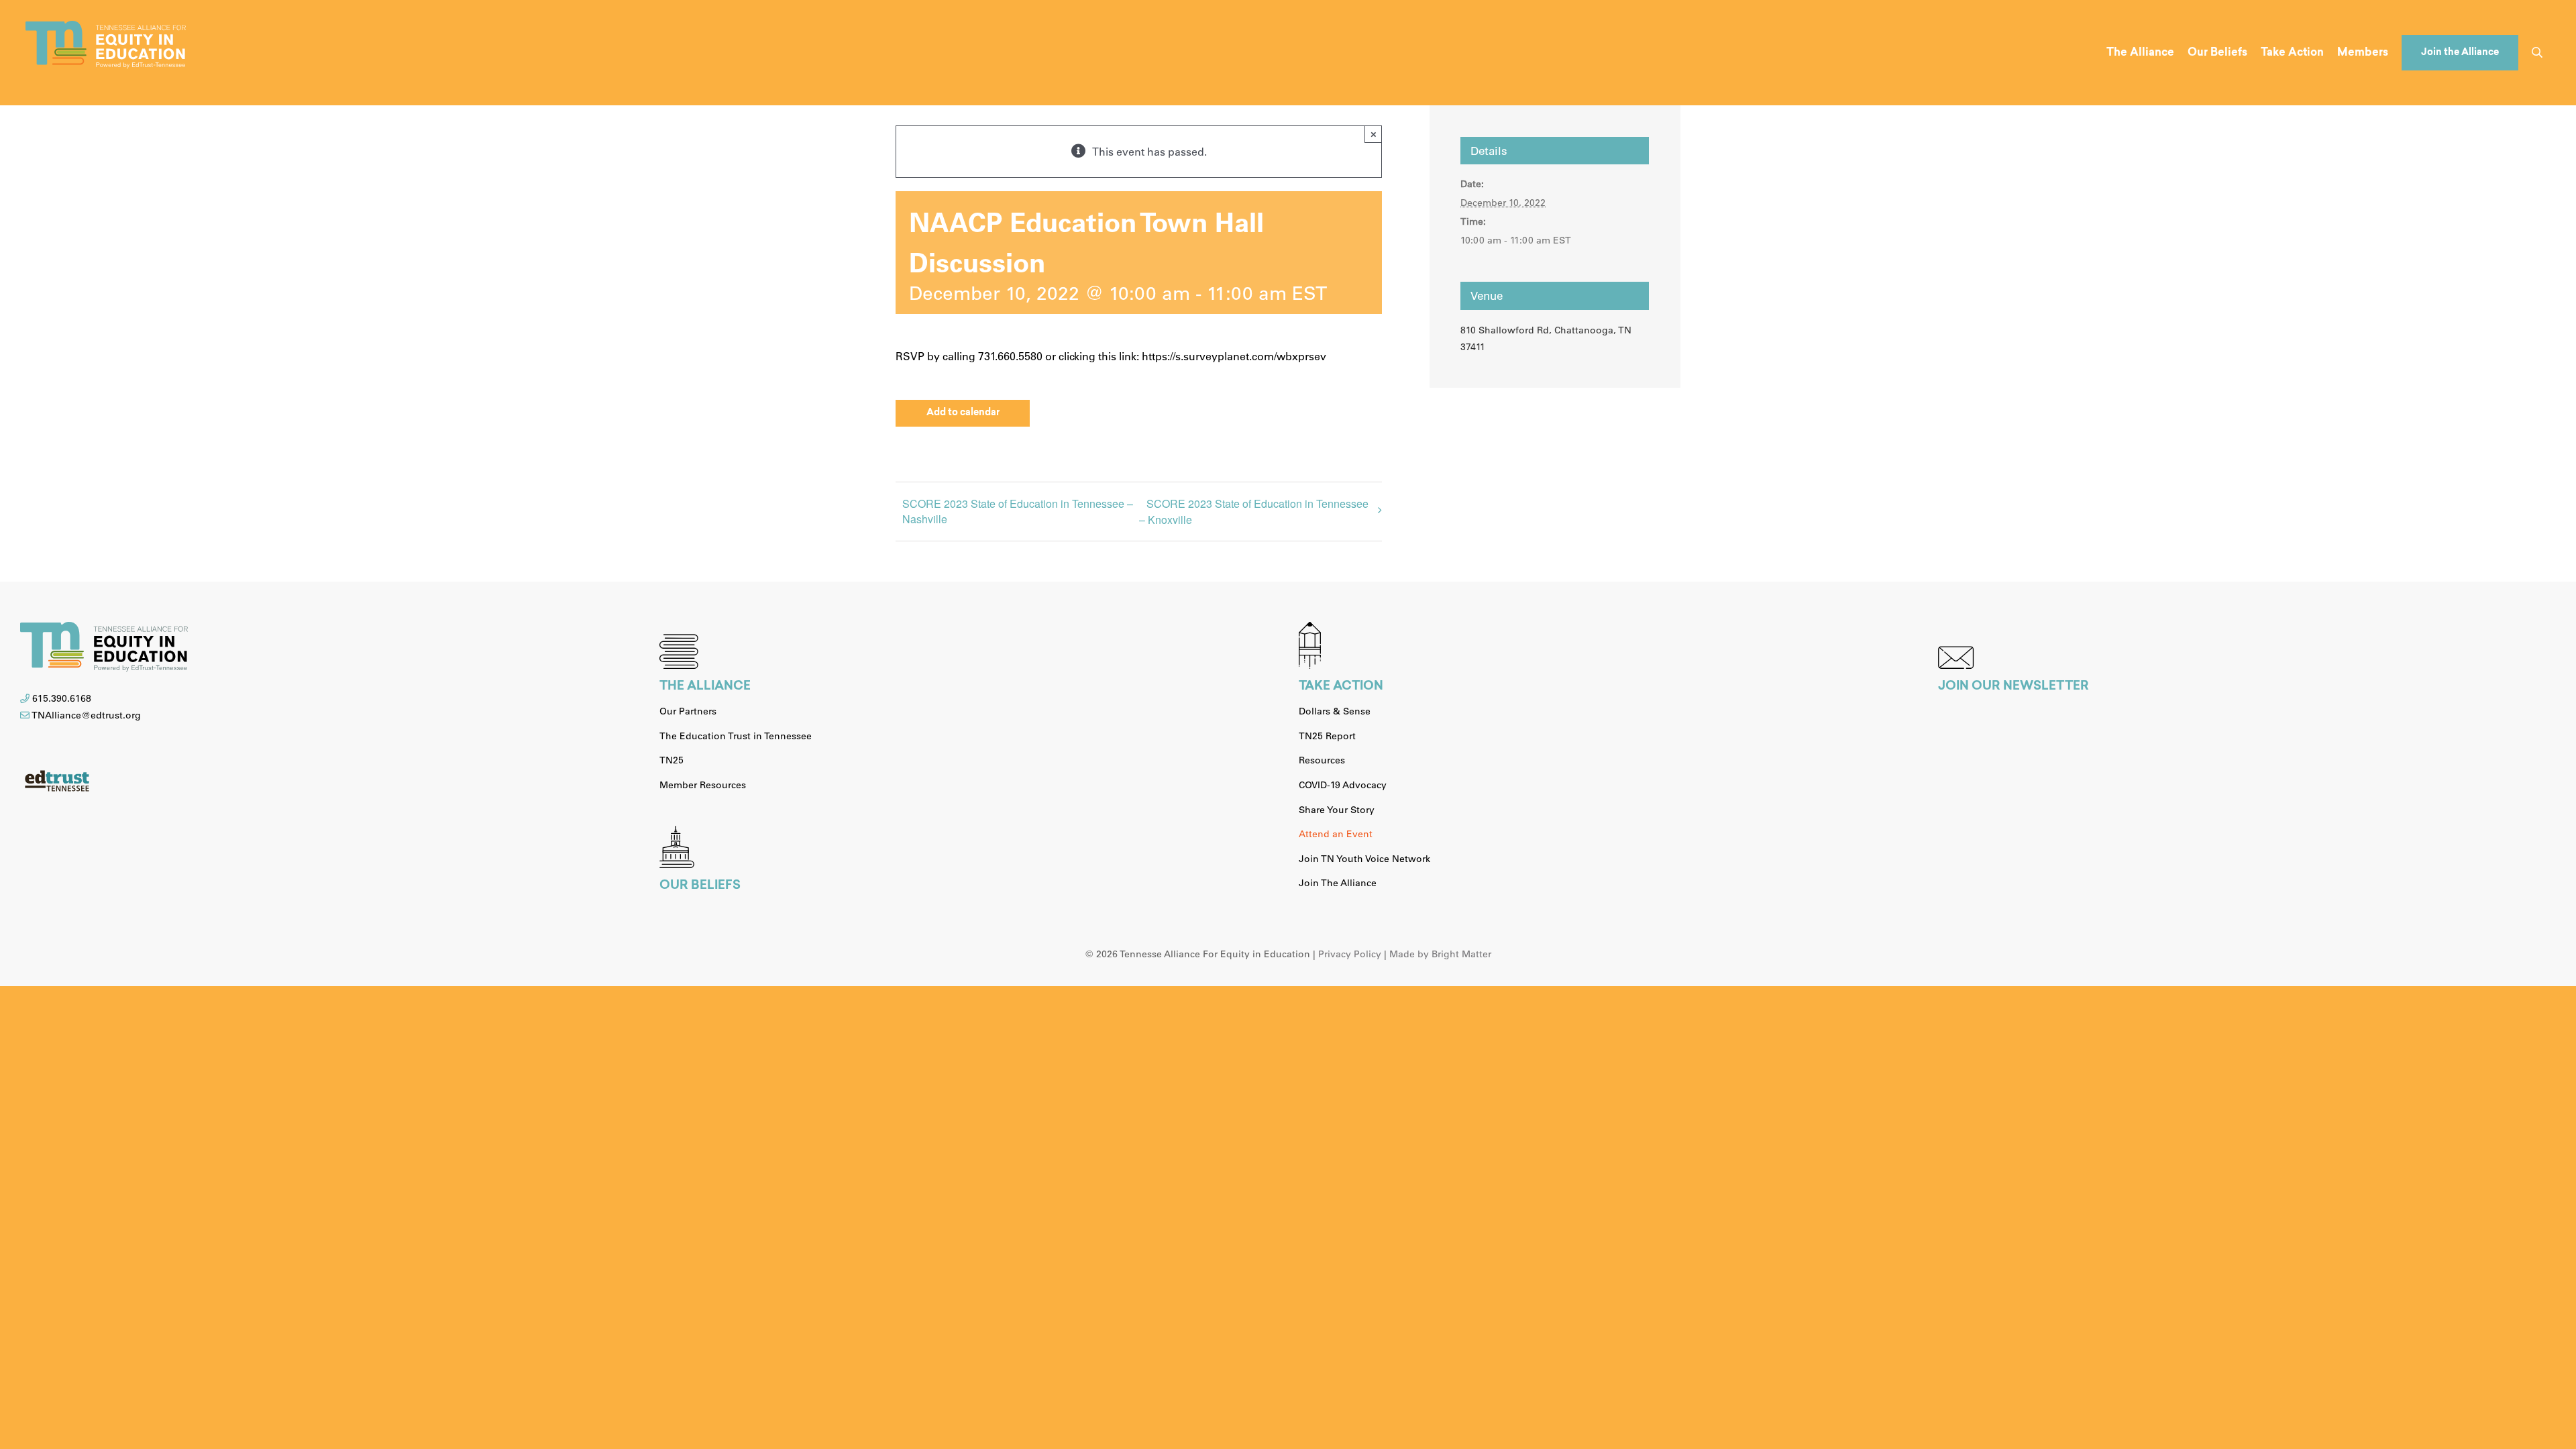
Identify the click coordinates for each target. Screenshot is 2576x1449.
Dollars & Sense (1335, 711)
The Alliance (705, 687)
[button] (2537, 53)
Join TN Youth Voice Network (1364, 859)
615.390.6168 (62, 698)
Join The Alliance (1338, 883)
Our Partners (688, 711)
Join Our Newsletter (2014, 687)
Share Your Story (1337, 810)
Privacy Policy (1350, 954)
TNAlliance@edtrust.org (86, 715)
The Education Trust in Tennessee (736, 736)
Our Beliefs (700, 886)
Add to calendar (963, 413)
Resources (1322, 760)
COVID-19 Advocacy (1343, 785)
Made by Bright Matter (1440, 954)
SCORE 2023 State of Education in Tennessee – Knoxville (1254, 512)
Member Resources (703, 785)
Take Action (1341, 687)
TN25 (672, 760)
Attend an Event (1336, 834)
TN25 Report (1327, 736)
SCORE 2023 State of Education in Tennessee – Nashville (1018, 511)
